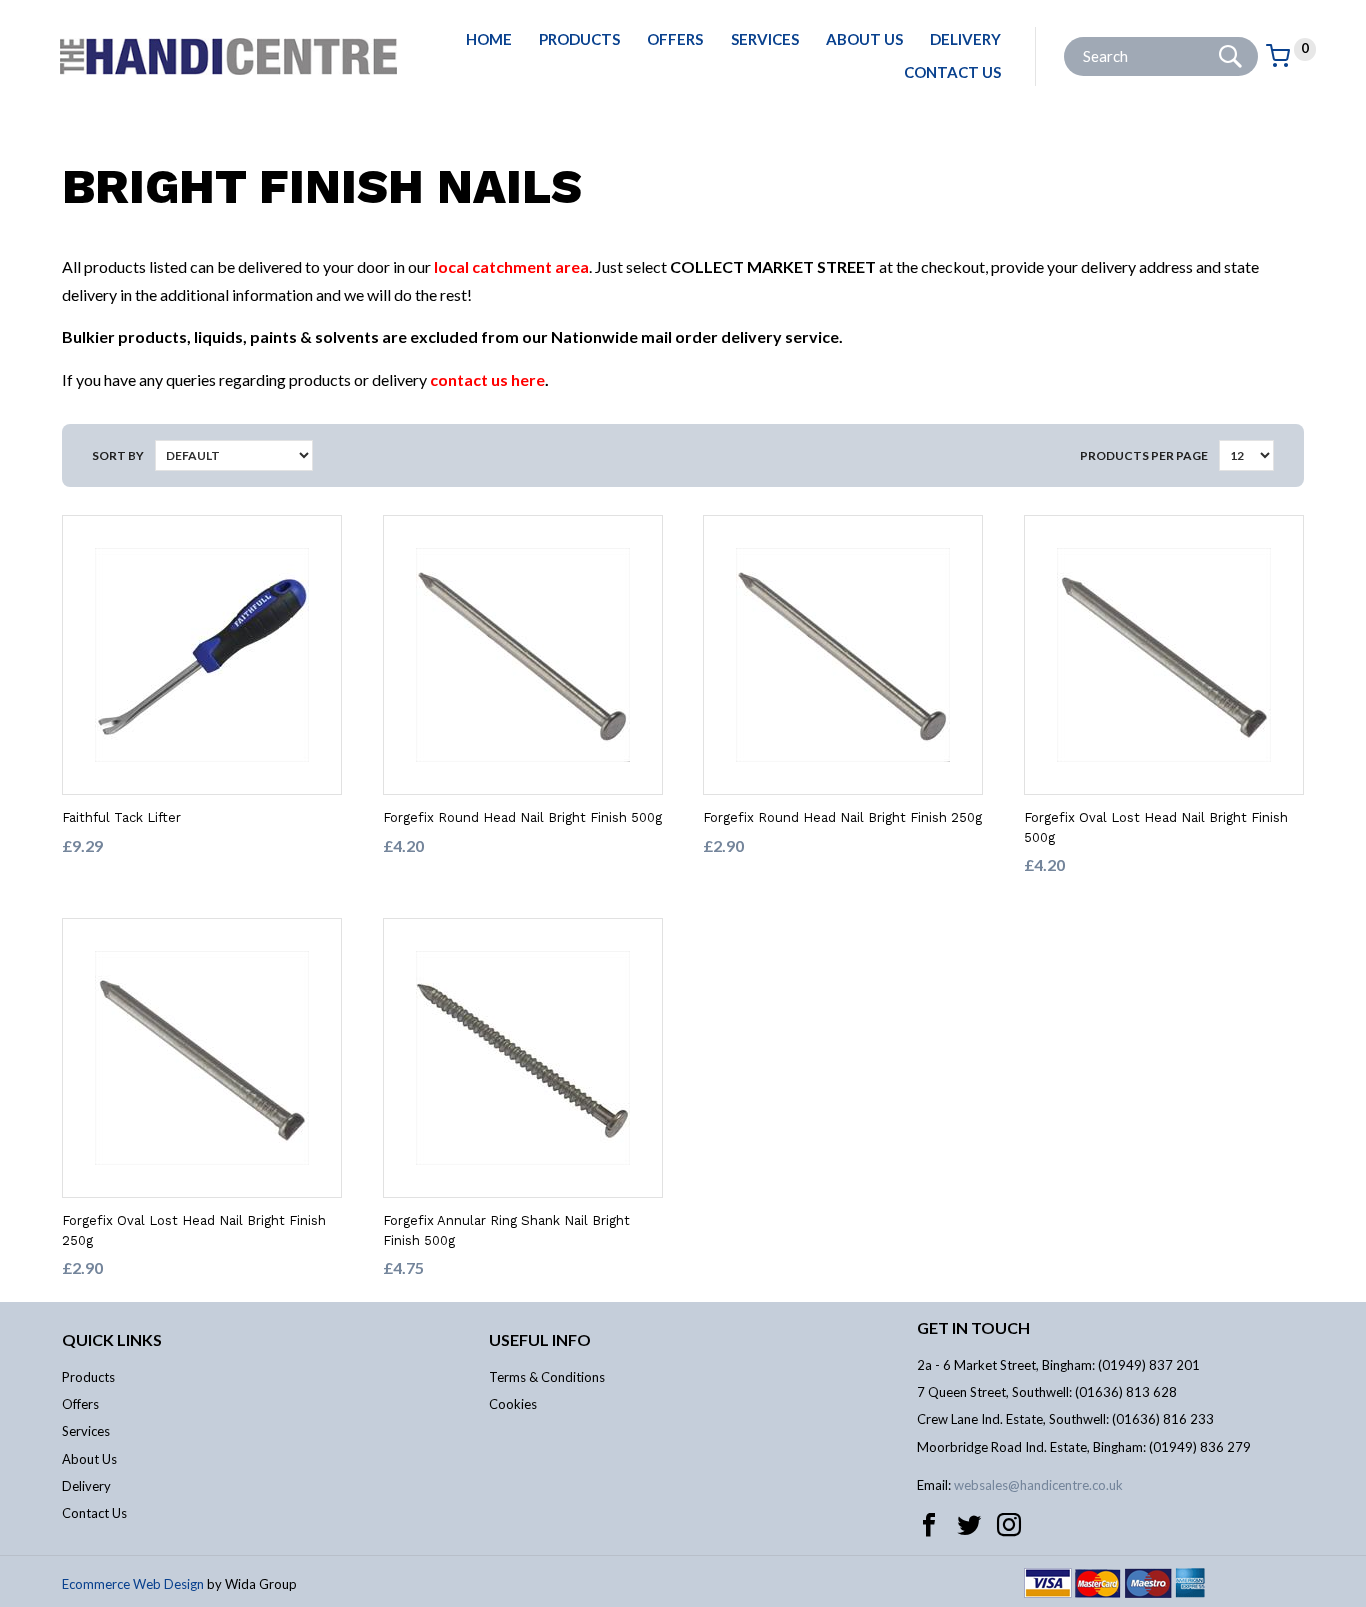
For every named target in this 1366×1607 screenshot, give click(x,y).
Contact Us (952, 72)
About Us (864, 39)
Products (579, 39)
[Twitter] (969, 1525)
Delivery (965, 39)
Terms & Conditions (547, 1377)
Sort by (118, 455)
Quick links (112, 1339)
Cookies (513, 1404)
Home (489, 39)
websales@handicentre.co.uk (1038, 1485)
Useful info (540, 1339)
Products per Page (1144, 455)
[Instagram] (1009, 1525)
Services (765, 39)
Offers (675, 39)
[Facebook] (929, 1525)
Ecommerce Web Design (133, 1584)
